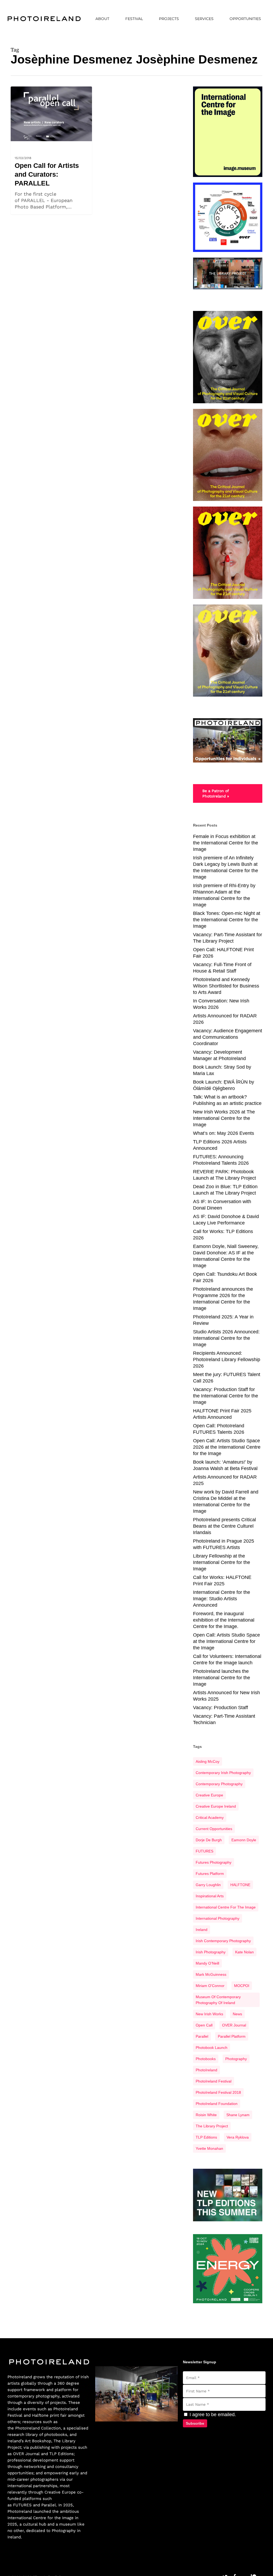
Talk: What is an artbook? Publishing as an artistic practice (227, 1100)
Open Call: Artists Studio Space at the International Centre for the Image (226, 1641)
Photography (236, 2059)
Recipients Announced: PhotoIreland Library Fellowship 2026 (227, 1360)
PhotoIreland (206, 2070)
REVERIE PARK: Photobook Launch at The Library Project (224, 1175)
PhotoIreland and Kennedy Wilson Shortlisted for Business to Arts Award (226, 986)
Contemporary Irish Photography (223, 1773)
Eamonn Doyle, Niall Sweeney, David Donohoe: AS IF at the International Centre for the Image (226, 1256)
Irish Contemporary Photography (223, 1941)
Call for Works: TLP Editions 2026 (223, 1235)
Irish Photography (211, 1952)
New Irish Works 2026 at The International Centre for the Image (224, 1118)
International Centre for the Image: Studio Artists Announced (222, 1599)
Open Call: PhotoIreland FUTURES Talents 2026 (219, 1429)
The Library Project (212, 2126)
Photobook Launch (212, 2048)
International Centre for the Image (226, 1907)
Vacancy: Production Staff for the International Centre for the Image (226, 1396)
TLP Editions (206, 2137)
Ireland (202, 1930)
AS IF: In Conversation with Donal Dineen (222, 1205)
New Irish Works (209, 2014)
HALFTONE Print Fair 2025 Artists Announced (222, 1414)
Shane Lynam (238, 2115)
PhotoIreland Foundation (217, 2104)
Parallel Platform (232, 2036)
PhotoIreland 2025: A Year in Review (223, 1320)
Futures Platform (210, 1874)
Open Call (204, 2025)
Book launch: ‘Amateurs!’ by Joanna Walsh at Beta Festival (225, 1465)
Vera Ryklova (238, 2137)
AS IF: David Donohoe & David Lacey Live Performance (226, 1220)
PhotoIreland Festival (214, 2081)
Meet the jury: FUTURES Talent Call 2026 (227, 1378)
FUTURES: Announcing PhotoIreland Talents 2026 (221, 1160)
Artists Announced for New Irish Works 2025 (226, 1696)
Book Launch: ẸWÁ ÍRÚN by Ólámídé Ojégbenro (224, 1085)
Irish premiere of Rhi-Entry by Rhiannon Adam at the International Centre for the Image (224, 895)
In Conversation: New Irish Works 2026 (221, 1004)
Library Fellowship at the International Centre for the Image (222, 1562)
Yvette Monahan (209, 2148)
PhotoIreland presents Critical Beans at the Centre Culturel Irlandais (224, 1526)
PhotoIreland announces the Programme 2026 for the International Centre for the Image (223, 1299)
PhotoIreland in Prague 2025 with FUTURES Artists (224, 1544)
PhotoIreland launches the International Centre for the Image (222, 1678)
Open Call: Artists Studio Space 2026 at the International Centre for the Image (227, 1447)
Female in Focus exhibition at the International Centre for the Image (226, 843)
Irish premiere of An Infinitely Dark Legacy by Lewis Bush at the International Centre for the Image (226, 867)
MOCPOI (242, 1986)
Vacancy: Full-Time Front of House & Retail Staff (222, 968)
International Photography (218, 1918)
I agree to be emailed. (212, 2415)
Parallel (202, 2036)
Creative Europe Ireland (216, 1806)
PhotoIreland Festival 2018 (218, 2092)
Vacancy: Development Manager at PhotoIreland (219, 1055)
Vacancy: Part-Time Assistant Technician (224, 1719)
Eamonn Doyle (244, 1840)
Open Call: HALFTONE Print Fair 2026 (223, 953)
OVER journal (234, 2025)
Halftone (40, 2415)
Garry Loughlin (208, 1885)
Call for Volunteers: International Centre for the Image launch (227, 1660)
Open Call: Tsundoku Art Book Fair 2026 (225, 1277)
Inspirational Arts (210, 1896)
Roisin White (206, 2115)
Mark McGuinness (211, 1974)
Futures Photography (214, 1862)
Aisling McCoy (208, 1761)
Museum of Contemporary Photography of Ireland (218, 2000)
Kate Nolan (244, 1952)
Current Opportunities (214, 1829)
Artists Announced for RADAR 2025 (225, 1480)
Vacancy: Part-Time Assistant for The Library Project (228, 938)
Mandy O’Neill (207, 1963)
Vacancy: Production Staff (220, 1708)
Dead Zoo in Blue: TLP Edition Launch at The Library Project (225, 1190)
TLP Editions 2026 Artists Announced (220, 1145)
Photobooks (206, 2059)
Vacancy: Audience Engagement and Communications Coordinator (228, 1037)
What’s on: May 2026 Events (224, 1133)
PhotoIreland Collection (38, 2428)
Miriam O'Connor (210, 1986)
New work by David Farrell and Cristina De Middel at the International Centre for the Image (226, 1502)
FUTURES (204, 1851)
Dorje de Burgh (209, 1840)
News (19, 145)
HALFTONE (240, 1885)
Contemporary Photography (219, 1784)
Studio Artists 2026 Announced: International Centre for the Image (226, 1338)
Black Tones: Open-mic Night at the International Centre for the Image (227, 920)
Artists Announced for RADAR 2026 (225, 1019)
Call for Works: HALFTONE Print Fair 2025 (222, 1581)
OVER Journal (26, 2454)
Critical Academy (210, 1818)
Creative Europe (209, 1795)
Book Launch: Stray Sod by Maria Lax (222, 1070)
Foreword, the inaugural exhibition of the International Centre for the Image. (224, 1620)
